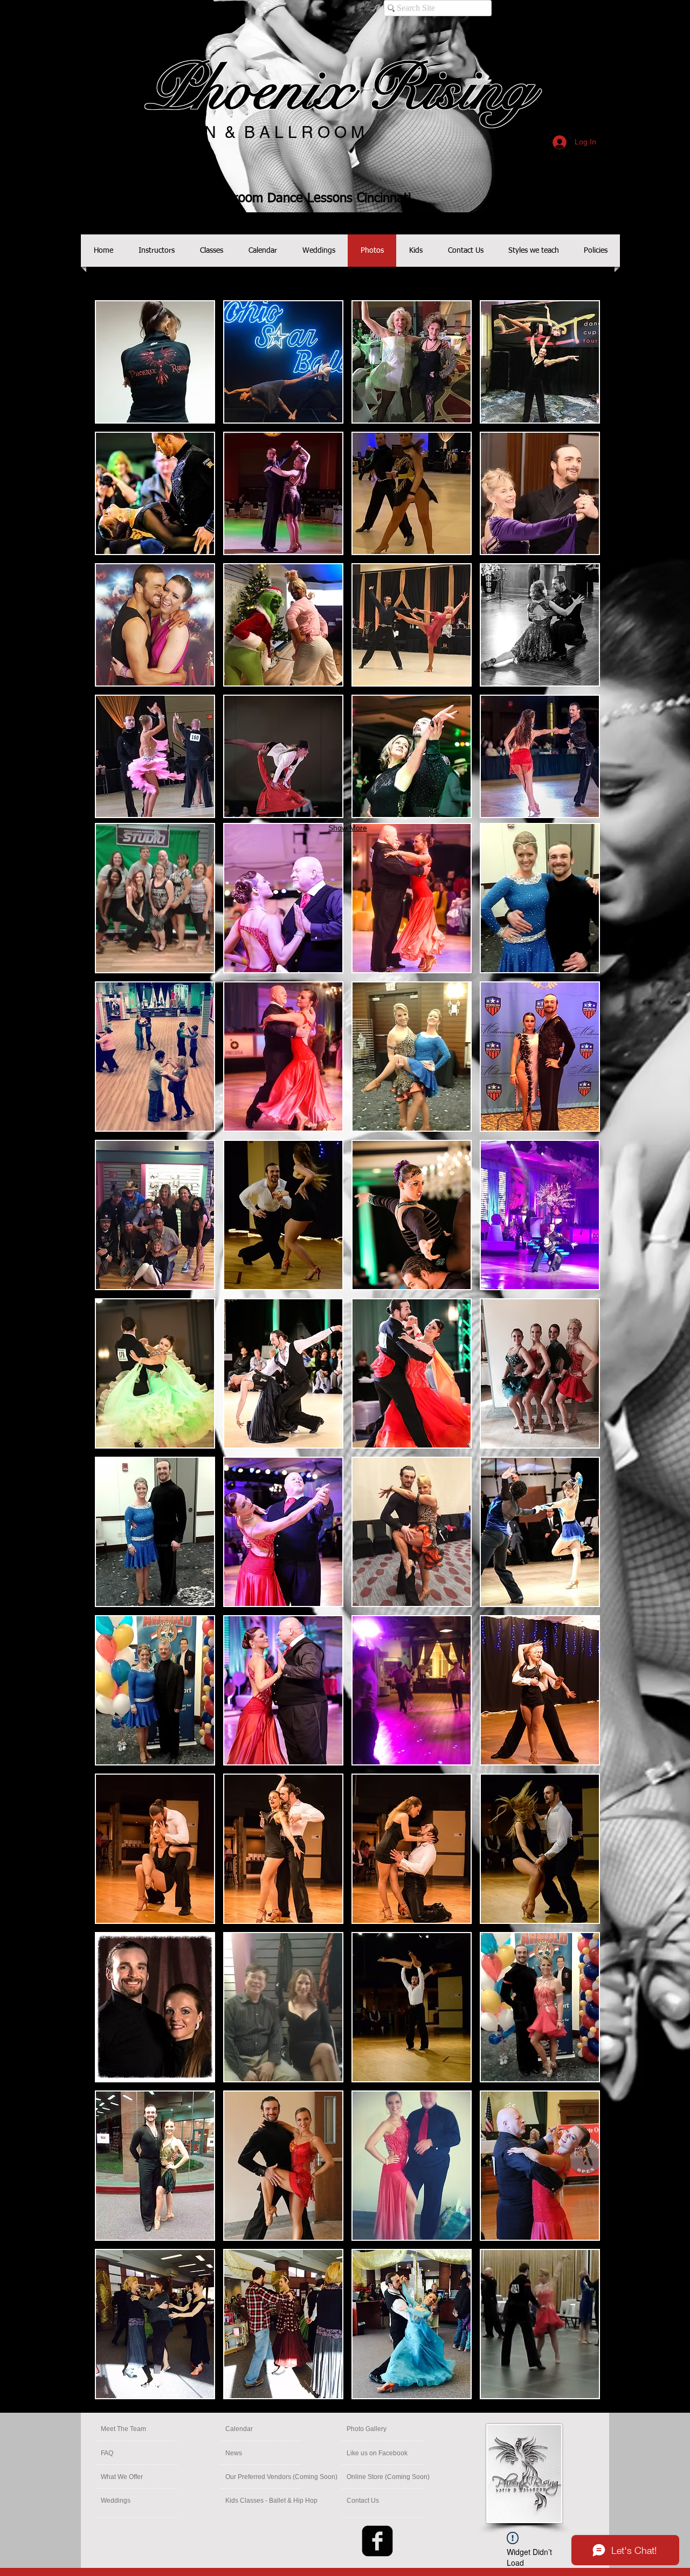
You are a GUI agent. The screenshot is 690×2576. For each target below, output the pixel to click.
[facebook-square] (377, 2541)
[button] (155, 898)
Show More (348, 2409)
